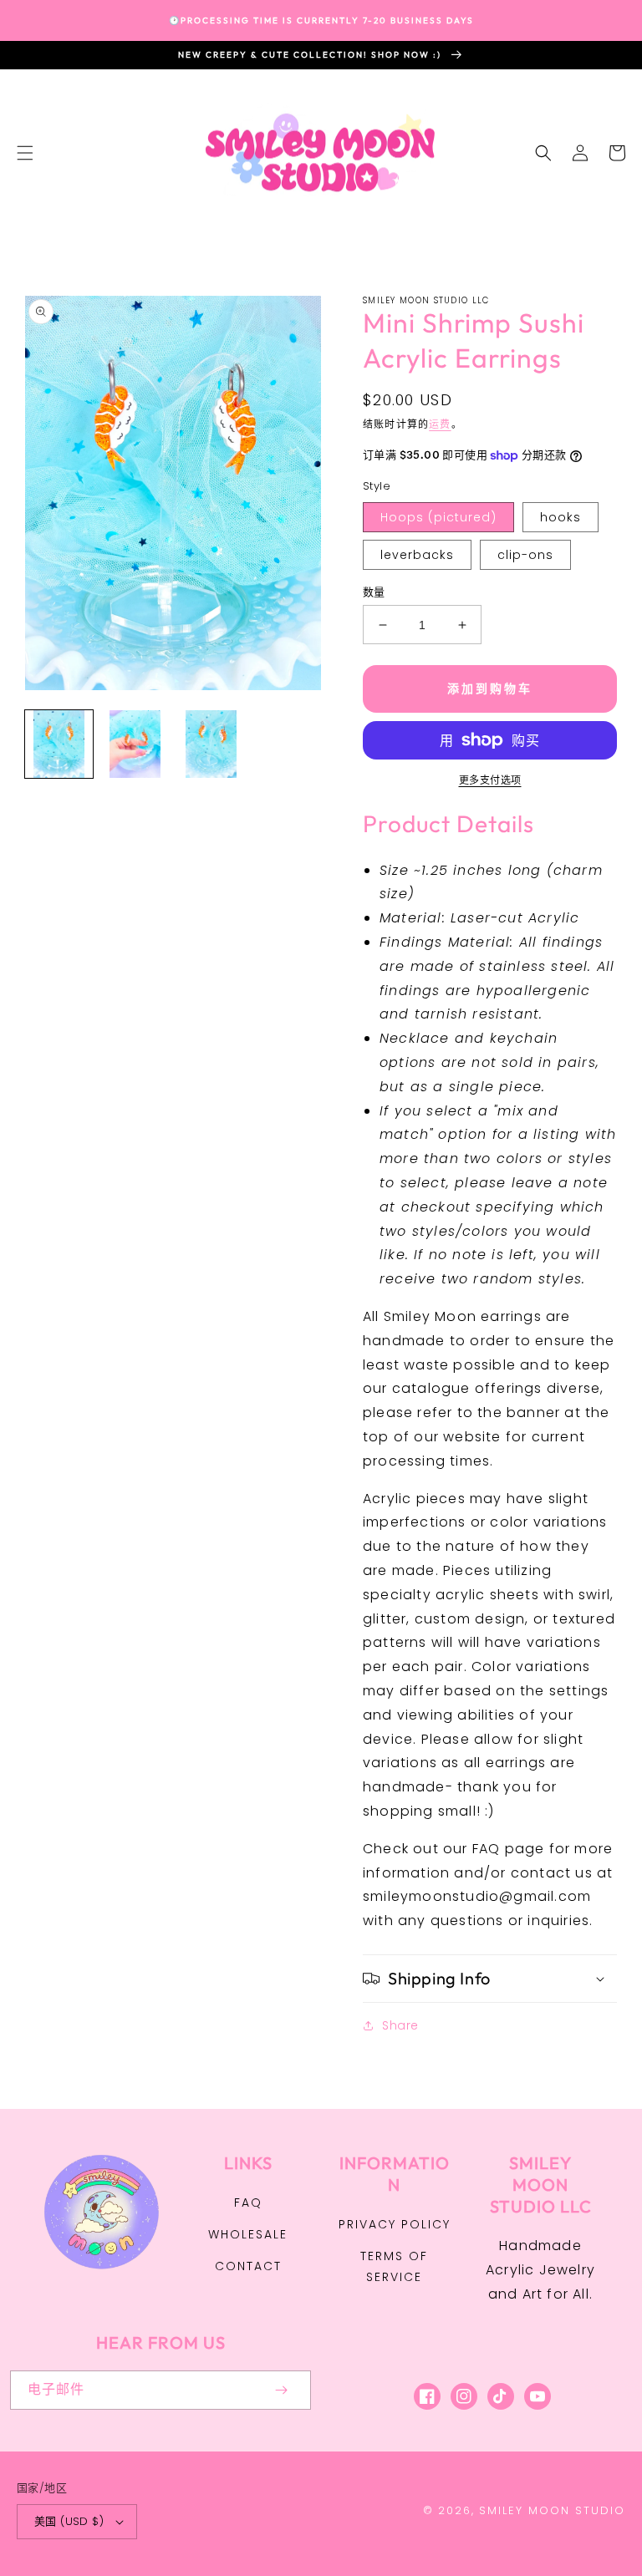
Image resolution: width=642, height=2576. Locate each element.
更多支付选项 (490, 780)
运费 (440, 424)
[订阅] (281, 2390)
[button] (25, 153)
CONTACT (248, 2266)
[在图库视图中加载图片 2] (135, 744)
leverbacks (417, 555)
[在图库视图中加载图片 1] (59, 744)
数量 (374, 592)
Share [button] (400, 2025)
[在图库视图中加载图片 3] (211, 744)
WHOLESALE (248, 2234)
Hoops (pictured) (438, 517)
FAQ (248, 2203)
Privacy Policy (395, 2224)
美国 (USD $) (69, 2521)
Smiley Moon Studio (552, 2510)
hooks (560, 517)
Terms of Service (394, 2266)
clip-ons (525, 555)
